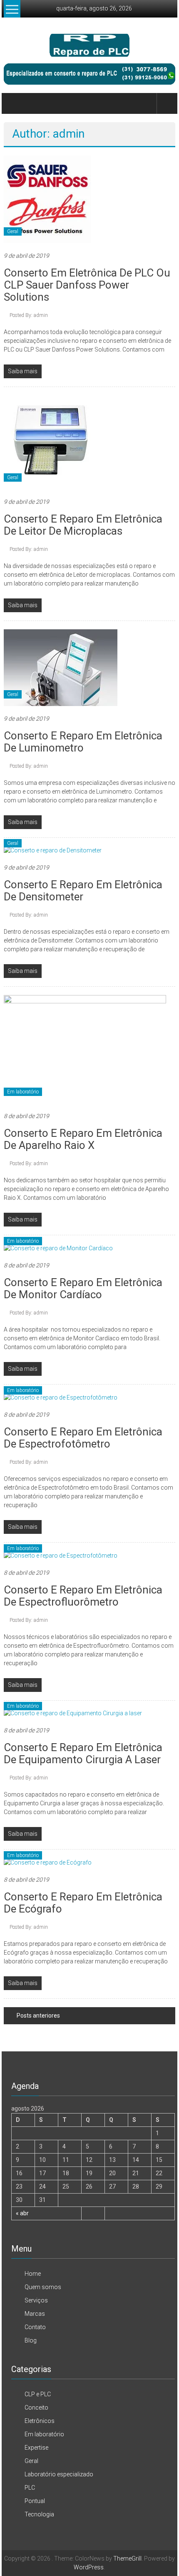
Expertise (36, 2448)
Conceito (36, 2408)
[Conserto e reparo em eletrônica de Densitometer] (53, 850)
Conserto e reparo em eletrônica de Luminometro (83, 742)
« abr (22, 2213)
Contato (35, 2327)
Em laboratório (23, 1092)
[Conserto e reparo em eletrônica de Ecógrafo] (48, 1862)
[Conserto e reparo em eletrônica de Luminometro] (61, 667)
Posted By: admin (29, 315)
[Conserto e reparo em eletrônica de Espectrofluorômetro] (61, 1555)
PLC (30, 2488)
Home (33, 2274)
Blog (31, 2340)
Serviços (36, 2300)
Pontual (35, 2501)
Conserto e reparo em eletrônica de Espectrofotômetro (83, 1438)
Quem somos (43, 2287)
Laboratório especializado (59, 2474)
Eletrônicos (40, 2421)
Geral (13, 231)
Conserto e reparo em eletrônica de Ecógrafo (83, 1903)
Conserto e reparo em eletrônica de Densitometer (83, 891)
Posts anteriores (38, 2016)
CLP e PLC (38, 2394)
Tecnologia (39, 2514)
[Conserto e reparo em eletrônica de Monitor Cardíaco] (58, 1248)
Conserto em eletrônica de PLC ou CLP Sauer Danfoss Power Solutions (87, 285)
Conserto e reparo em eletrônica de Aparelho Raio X (83, 1139)
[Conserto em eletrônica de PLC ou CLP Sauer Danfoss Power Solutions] (47, 199)
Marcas (35, 2314)
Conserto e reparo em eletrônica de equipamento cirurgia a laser (83, 1753)
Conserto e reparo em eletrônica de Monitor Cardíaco (83, 1288)
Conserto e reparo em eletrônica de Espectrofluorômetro (83, 1596)
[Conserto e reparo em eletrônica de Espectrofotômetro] (61, 1397)
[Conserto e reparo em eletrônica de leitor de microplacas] (51, 442)
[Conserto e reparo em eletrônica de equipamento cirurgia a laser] (73, 1713)
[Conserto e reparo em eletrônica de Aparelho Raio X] (85, 1049)
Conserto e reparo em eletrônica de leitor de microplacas (83, 525)
